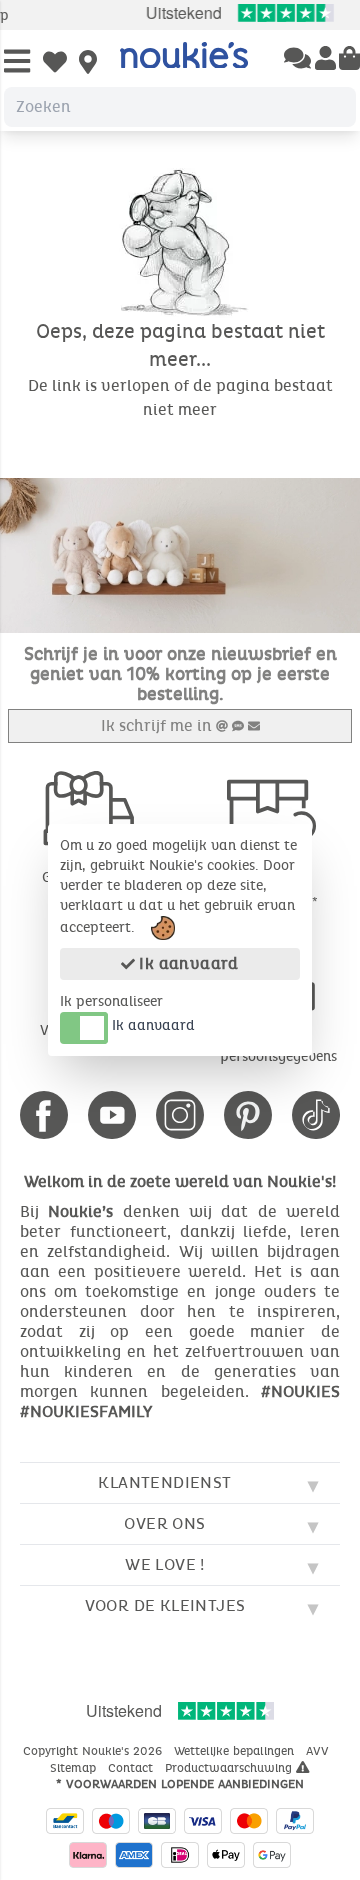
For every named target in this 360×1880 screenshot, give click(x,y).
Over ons (164, 1523)
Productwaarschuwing (230, 1768)
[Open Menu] (17, 62)
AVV (319, 1751)
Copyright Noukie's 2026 (94, 1751)
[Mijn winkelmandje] (349, 60)
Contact (132, 1768)
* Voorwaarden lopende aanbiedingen (180, 1784)
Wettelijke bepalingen (236, 1751)
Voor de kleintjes (165, 1605)
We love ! (165, 1564)
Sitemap (75, 1768)
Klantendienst (164, 1482)
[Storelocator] (88, 64)
